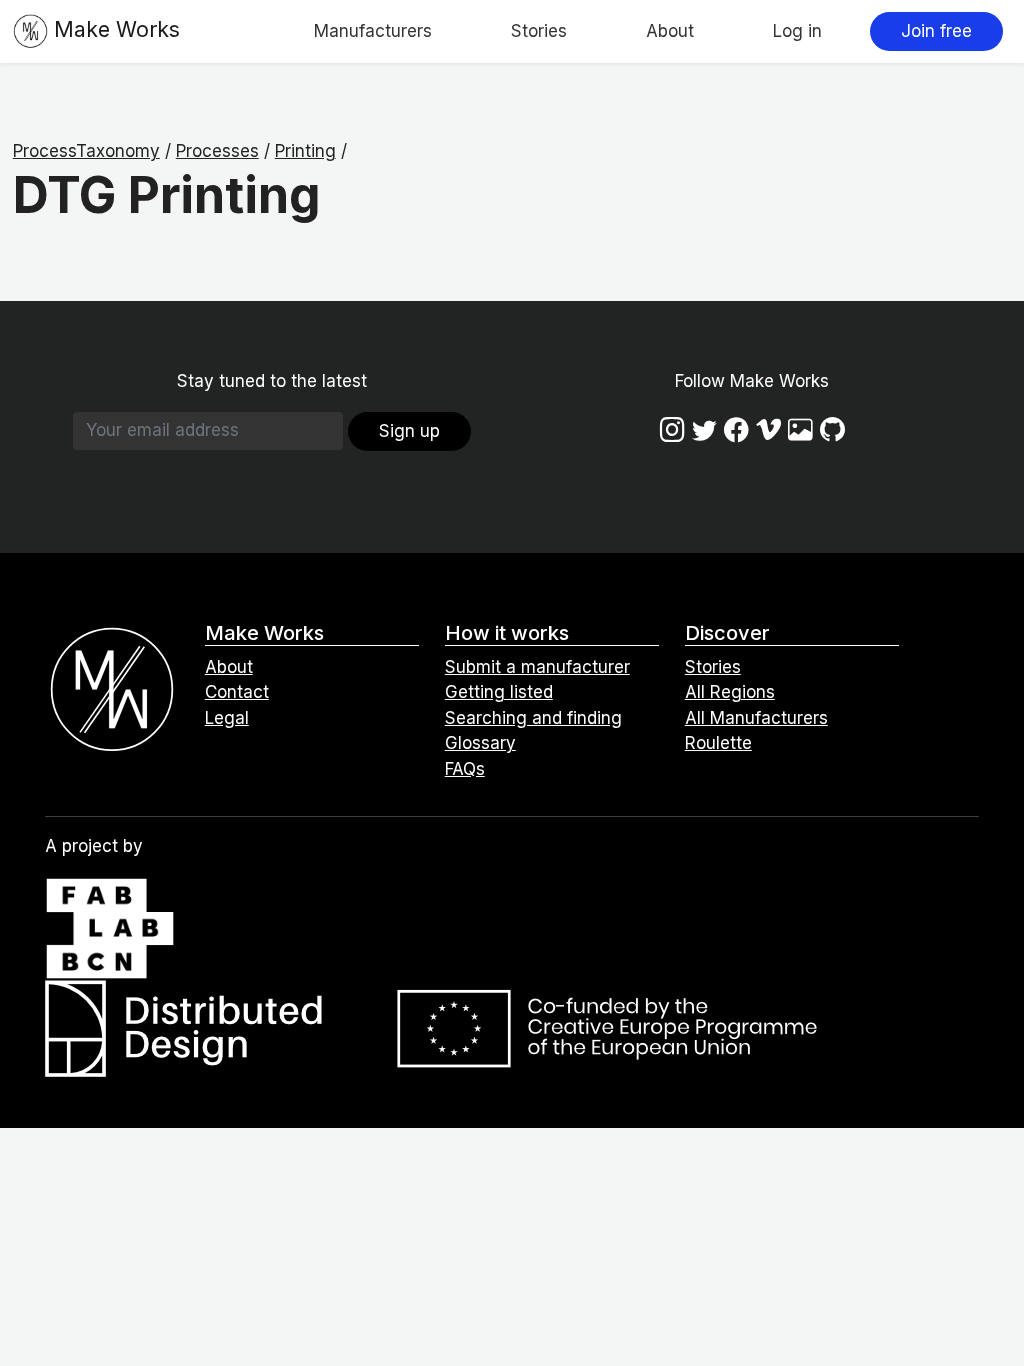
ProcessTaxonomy (86, 151)
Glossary (480, 743)
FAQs (465, 769)
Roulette (718, 743)
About (670, 31)
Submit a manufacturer (537, 667)
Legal (227, 718)
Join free (936, 31)
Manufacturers (373, 31)
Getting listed (499, 692)
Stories (539, 31)
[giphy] (800, 430)
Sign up (409, 431)
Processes (217, 151)
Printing (305, 151)
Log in (797, 31)
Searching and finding (533, 718)
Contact (237, 692)
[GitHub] (832, 430)
